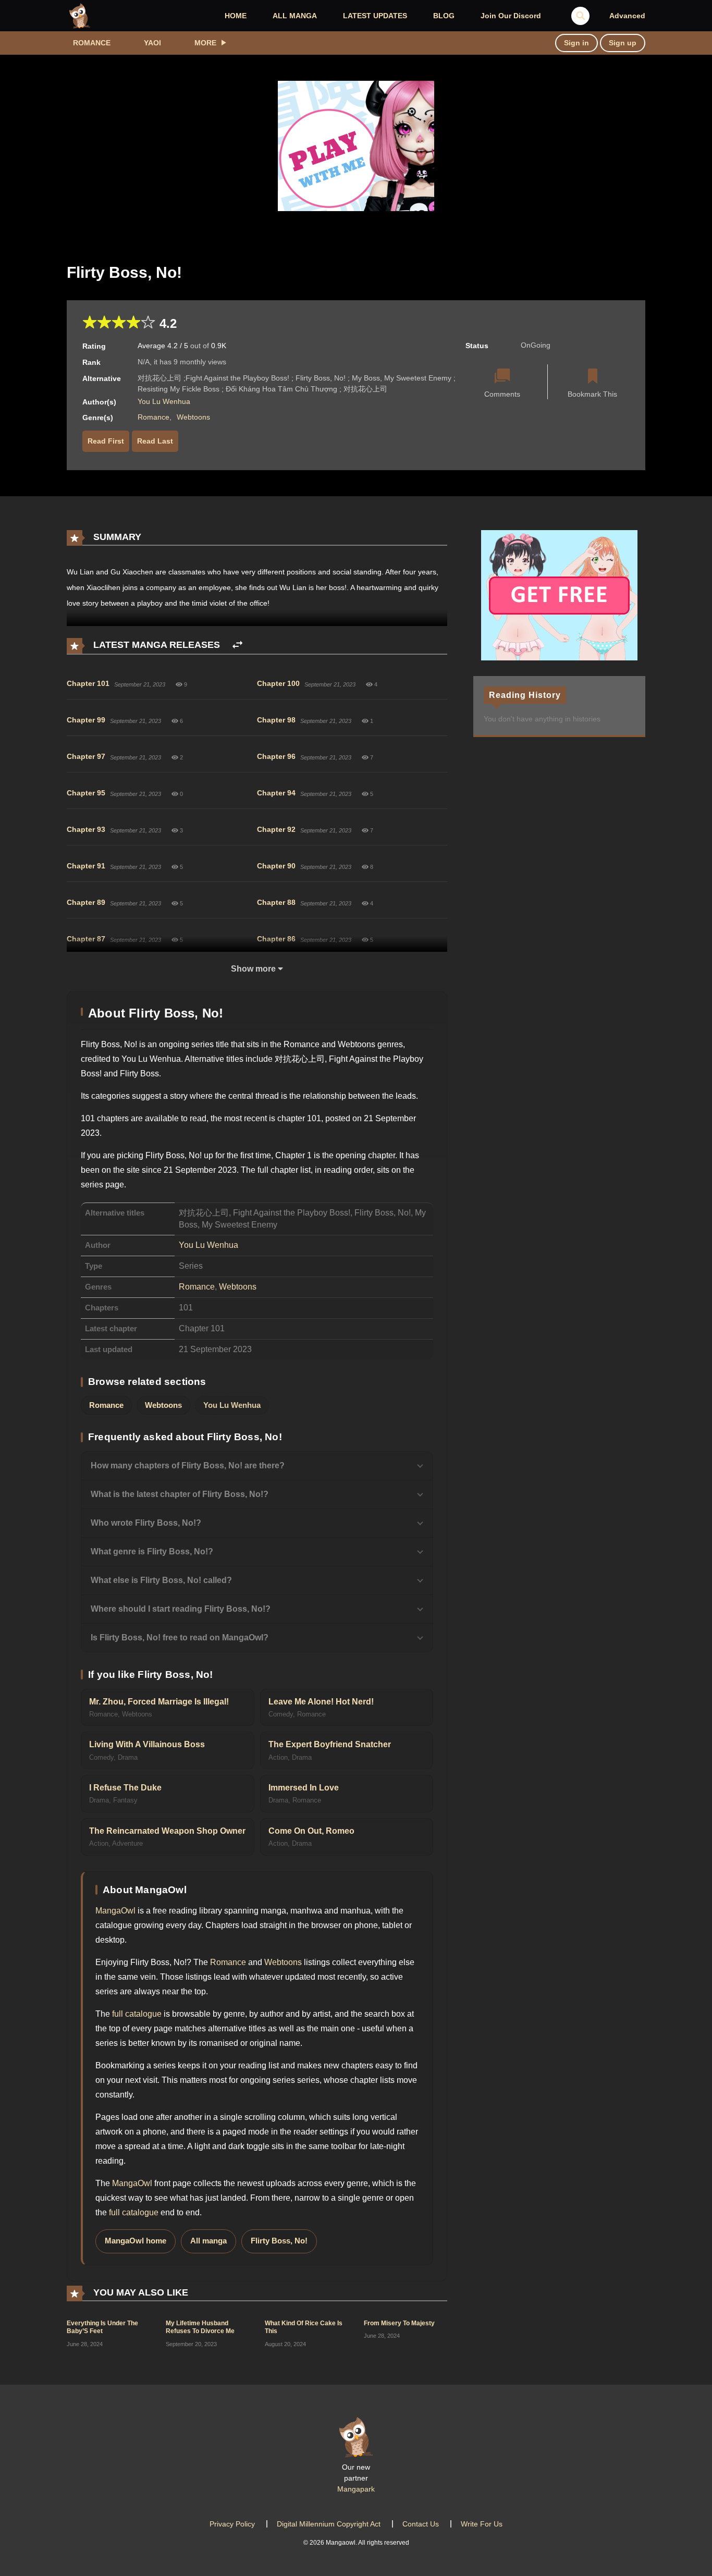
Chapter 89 (86, 902)
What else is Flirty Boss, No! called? (161, 1580)
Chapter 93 (86, 829)
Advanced (627, 16)
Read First (106, 441)
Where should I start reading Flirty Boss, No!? (181, 1609)
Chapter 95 (86, 793)
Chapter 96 (276, 756)
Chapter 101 (88, 683)
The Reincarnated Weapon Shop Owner (167, 1831)
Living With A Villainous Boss (147, 1744)
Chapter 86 (276, 939)
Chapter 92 (276, 829)
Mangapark (356, 2489)
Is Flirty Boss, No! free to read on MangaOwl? (180, 1637)
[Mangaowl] (80, 15)
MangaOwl (115, 1911)
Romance (92, 43)
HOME (236, 16)
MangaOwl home (136, 2241)
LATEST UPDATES (375, 16)
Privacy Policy (232, 2524)
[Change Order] (237, 645)
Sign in (576, 43)
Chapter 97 (86, 756)
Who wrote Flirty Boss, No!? (146, 1523)
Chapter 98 (276, 720)
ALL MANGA (295, 16)
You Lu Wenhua (164, 401)
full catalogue (137, 2014)
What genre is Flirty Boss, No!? (152, 1551)
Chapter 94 (276, 793)
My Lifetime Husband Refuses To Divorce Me (200, 2327)
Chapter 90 (276, 866)
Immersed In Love (304, 1788)
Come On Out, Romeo (311, 1831)
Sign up (623, 43)
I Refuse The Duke (125, 1788)
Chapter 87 (86, 939)
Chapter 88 (276, 902)
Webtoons (193, 417)
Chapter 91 (86, 866)
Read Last (155, 441)
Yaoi (152, 43)
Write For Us (482, 2524)
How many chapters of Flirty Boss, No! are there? (188, 1465)
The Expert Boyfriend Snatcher (330, 1744)
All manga (208, 2241)
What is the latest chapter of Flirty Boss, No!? (180, 1494)
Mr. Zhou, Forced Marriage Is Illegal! (159, 1702)
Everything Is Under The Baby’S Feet (102, 2327)
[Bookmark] (593, 377)
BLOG (444, 16)
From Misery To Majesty (399, 2323)
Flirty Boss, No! (279, 2241)
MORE (205, 43)
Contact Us (421, 2524)
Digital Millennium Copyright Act (329, 2524)
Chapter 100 (278, 683)
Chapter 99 (86, 720)
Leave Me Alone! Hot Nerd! (321, 1702)
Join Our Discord (511, 16)
